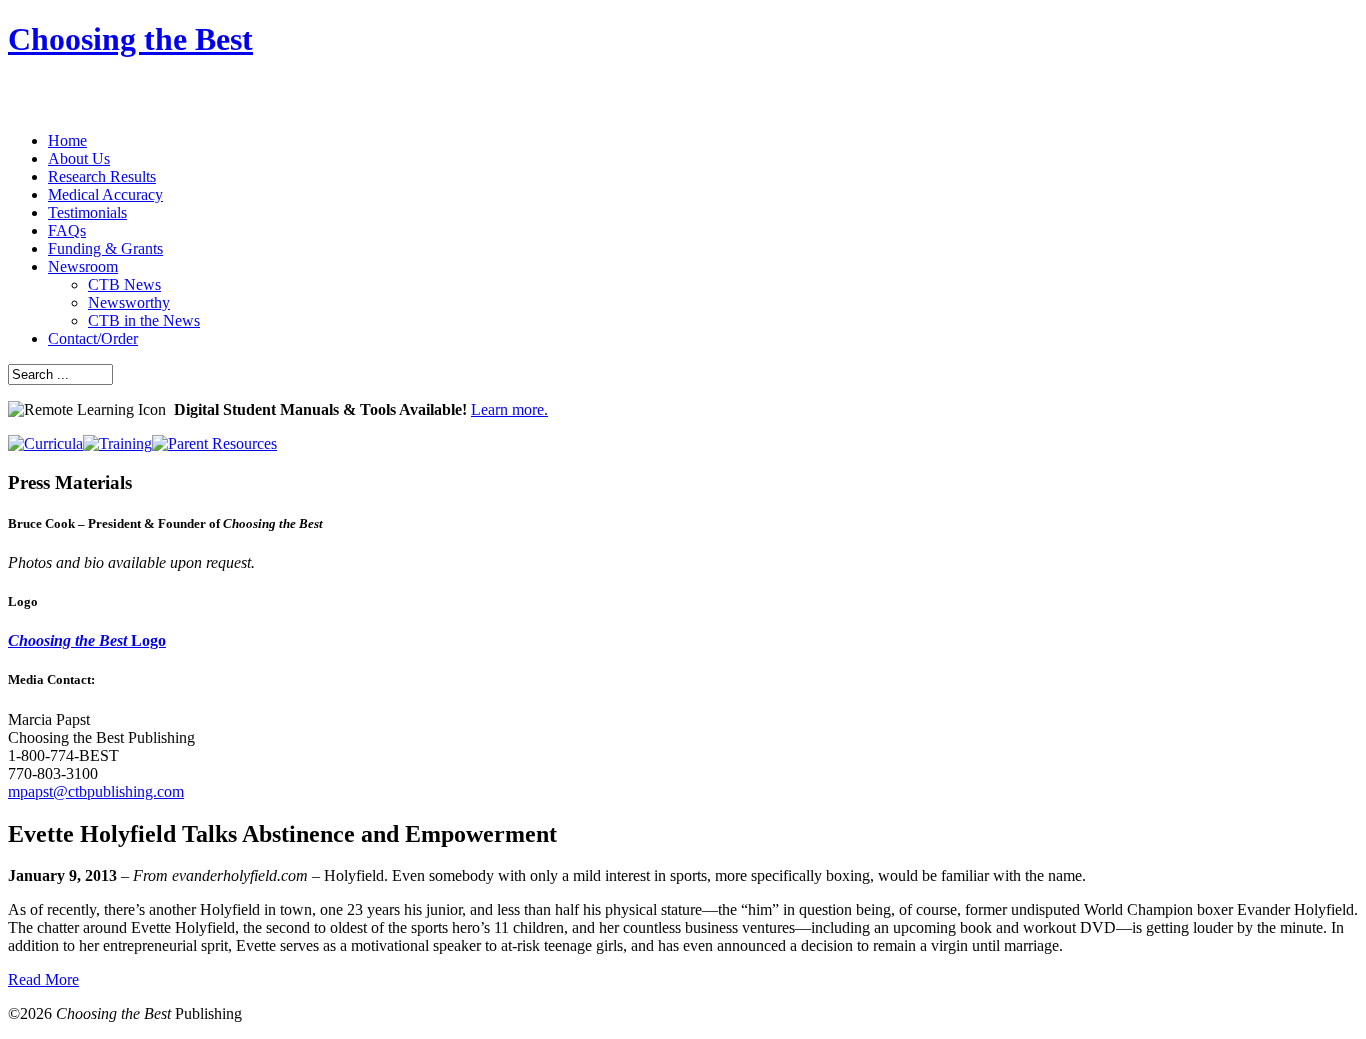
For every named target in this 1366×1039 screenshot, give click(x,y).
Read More (43, 979)
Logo (87, 640)
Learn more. (509, 409)
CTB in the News (144, 320)
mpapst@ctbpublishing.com (96, 791)
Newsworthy (129, 302)
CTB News (124, 284)
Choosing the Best (130, 39)
